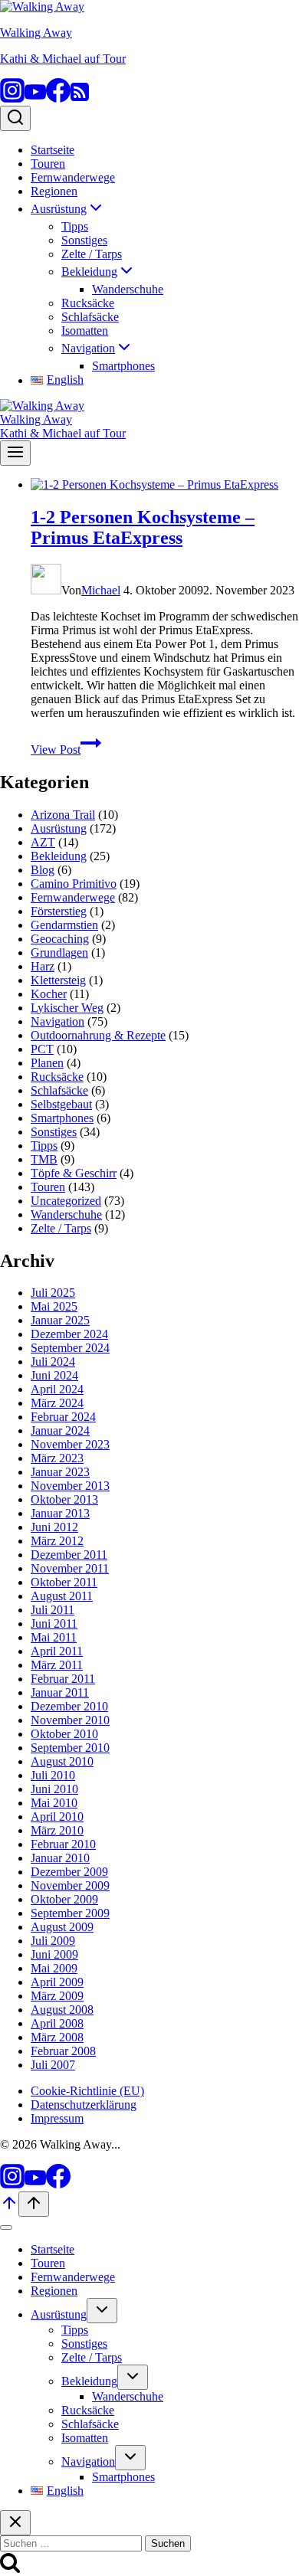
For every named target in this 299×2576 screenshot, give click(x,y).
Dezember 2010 (69, 1706)
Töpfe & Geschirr (74, 1173)
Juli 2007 (53, 2065)
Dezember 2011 (69, 1555)
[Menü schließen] (6, 2227)
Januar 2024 (60, 1430)
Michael (101, 590)
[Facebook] (58, 98)
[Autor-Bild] (46, 590)
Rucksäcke (88, 303)
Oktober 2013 (64, 1499)
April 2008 (57, 2023)
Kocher (49, 994)
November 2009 (70, 1885)
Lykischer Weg (67, 1008)
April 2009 (57, 1982)
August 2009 (62, 1927)
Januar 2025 (60, 1320)
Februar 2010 (63, 1844)
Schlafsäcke (90, 317)
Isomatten (85, 331)
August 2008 (62, 2010)
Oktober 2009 (64, 1899)
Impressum (57, 2118)
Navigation (58, 1021)
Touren (48, 164)
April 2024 (57, 1389)
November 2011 (70, 1568)
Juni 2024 (54, 1375)
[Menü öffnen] (15, 453)
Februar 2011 (63, 1679)
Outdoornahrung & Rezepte (98, 1035)
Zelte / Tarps (92, 254)
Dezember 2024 (69, 1334)
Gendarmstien (64, 925)
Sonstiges (84, 240)
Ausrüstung (59, 828)
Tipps (75, 226)
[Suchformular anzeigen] (15, 118)
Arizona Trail (63, 815)
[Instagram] (12, 98)
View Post (66, 750)
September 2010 (70, 1748)
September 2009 (70, 1913)
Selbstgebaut (61, 1104)
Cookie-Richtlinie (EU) (87, 2091)
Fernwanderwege (73, 177)
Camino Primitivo (74, 884)
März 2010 (57, 1830)
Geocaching (60, 939)
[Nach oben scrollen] (9, 2208)
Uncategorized (66, 1201)
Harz (43, 966)
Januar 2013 (60, 1513)
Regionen (54, 191)
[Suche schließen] (15, 2523)
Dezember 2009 (69, 1872)
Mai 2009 (54, 1968)
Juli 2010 (53, 1775)
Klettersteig (58, 980)
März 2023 (57, 1458)
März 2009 (57, 1996)
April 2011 (57, 1651)
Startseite (53, 150)
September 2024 (70, 1348)
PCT (42, 1049)
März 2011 (57, 1665)
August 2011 (62, 1596)
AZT (43, 842)
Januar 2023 (60, 1472)
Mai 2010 (54, 1803)
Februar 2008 (63, 2051)
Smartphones (123, 366)
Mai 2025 (54, 1306)
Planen (47, 1063)
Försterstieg (59, 911)
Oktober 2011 (64, 1582)
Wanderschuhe (128, 289)
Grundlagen (59, 952)
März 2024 (57, 1403)
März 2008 (57, 2037)
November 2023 (70, 1444)
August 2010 (62, 1761)
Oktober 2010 (64, 1734)
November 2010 (70, 1720)
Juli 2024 (53, 1362)
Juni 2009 (54, 1954)
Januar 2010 (60, 1858)
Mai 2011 (54, 1637)
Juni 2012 (54, 1527)
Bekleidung (59, 856)
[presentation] (165, 485)
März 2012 (57, 1541)
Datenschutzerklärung (84, 2105)
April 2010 (57, 1817)
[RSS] (80, 98)
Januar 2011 (60, 1692)
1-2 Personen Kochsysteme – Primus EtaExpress (143, 527)
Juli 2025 (53, 1293)
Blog (43, 870)
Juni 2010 (54, 1789)
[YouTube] (35, 98)
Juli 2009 (53, 1941)
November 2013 (70, 1486)
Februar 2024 (63, 1417)
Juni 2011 (54, 1624)
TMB (44, 1159)
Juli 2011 (53, 1610)
